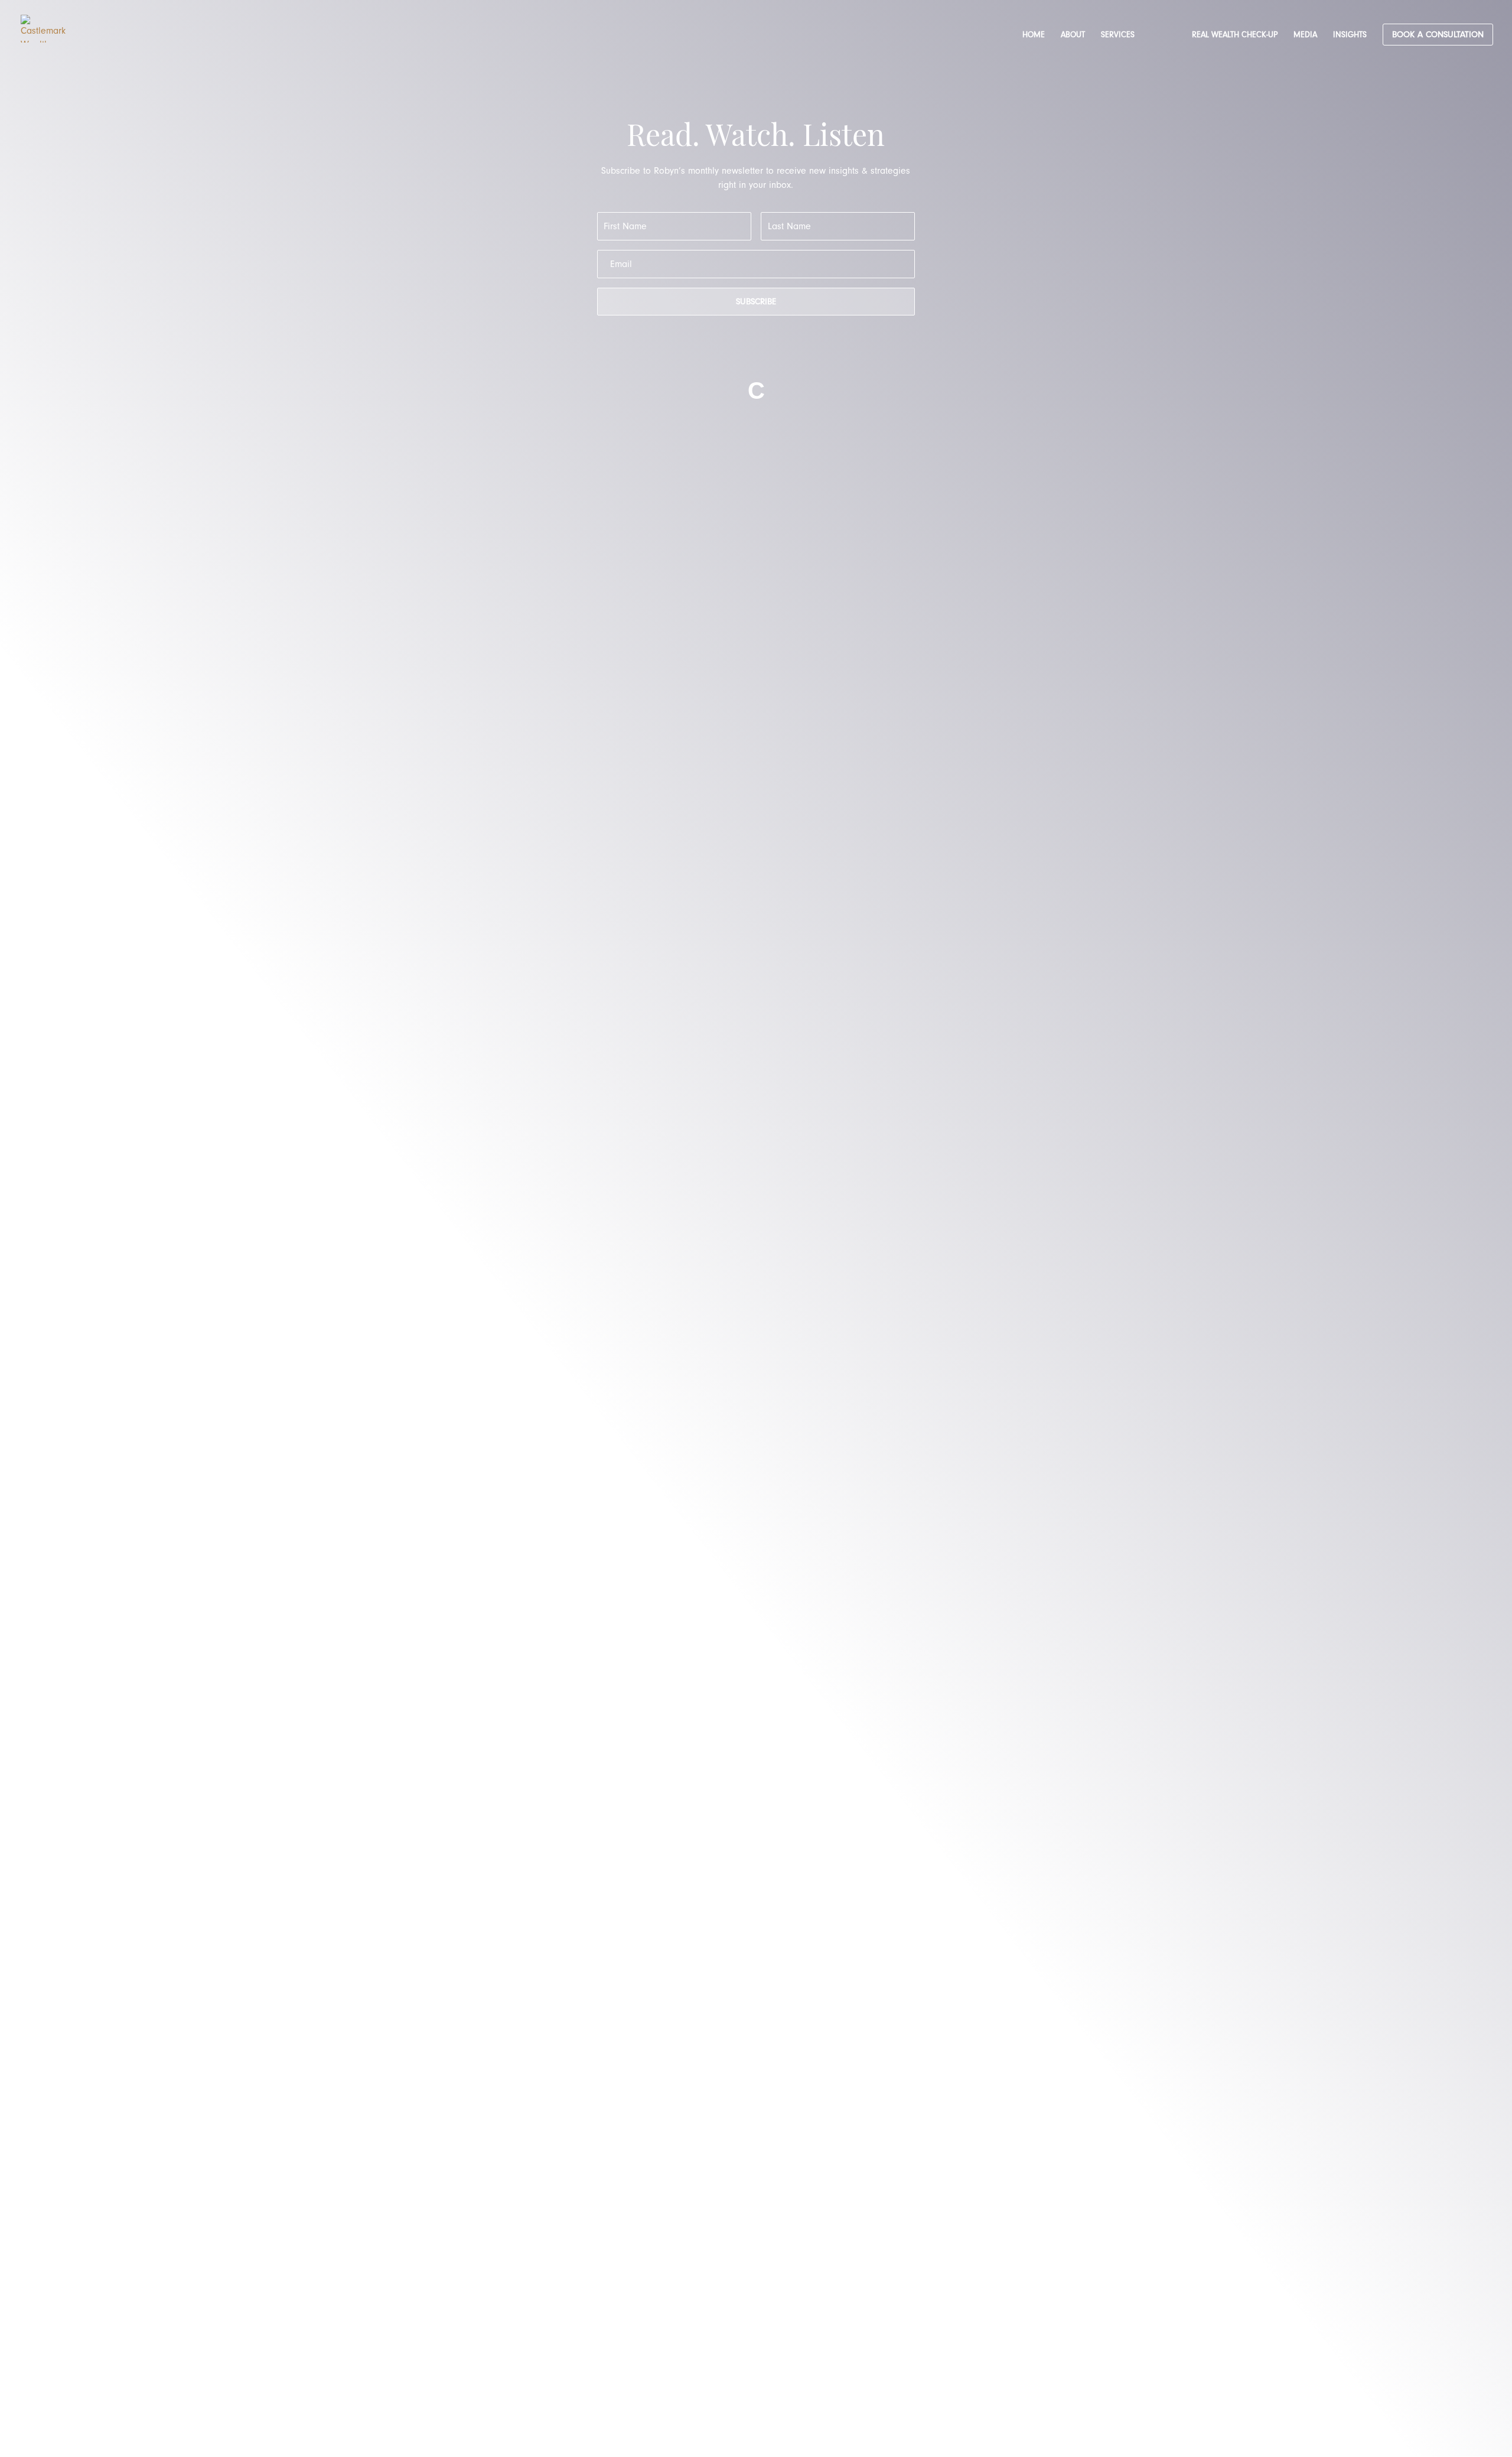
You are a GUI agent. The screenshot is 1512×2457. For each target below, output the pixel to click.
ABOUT (1073, 35)
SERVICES (1118, 35)
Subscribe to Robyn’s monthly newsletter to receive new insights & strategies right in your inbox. (756, 178)
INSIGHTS (1350, 35)
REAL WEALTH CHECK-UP (1235, 35)
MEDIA (1305, 35)
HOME (1034, 35)
